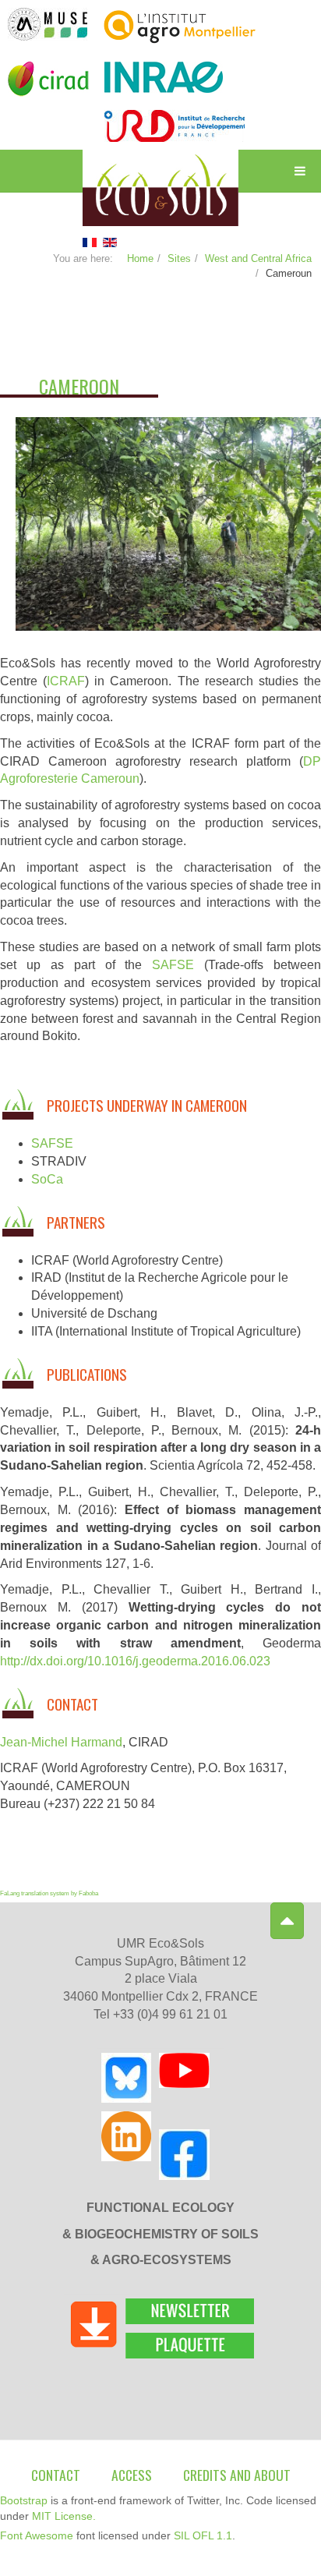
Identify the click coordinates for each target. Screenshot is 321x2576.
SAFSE (173, 965)
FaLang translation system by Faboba (49, 1893)
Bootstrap (24, 2500)
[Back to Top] (287, 1921)
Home (140, 258)
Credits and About (237, 2475)
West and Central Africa (258, 258)
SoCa (47, 1179)
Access (132, 2475)
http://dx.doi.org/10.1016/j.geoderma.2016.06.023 (135, 1661)
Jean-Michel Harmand (61, 1742)
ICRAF (66, 681)
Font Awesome (37, 2535)
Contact (56, 2475)
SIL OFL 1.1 (203, 2535)
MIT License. (64, 2516)
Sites (179, 258)
